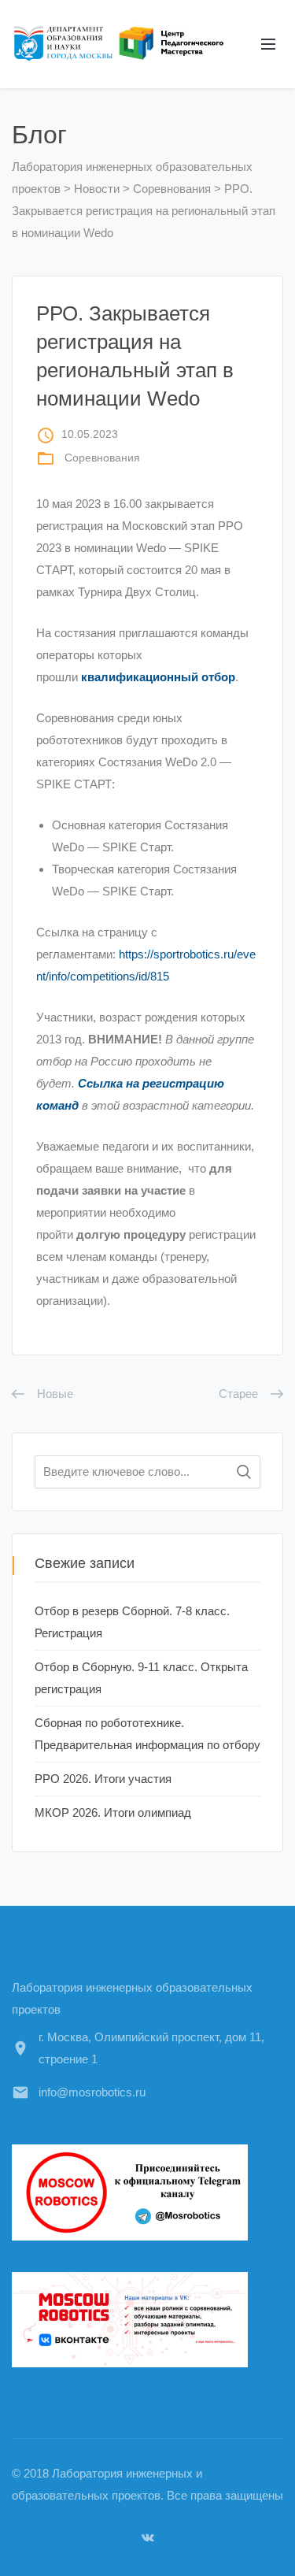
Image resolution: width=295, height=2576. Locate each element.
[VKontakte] (148, 2537)
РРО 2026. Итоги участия (103, 1779)
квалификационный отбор (158, 677)
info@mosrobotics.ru (92, 2092)
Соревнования (102, 458)
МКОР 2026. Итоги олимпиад (113, 1812)
